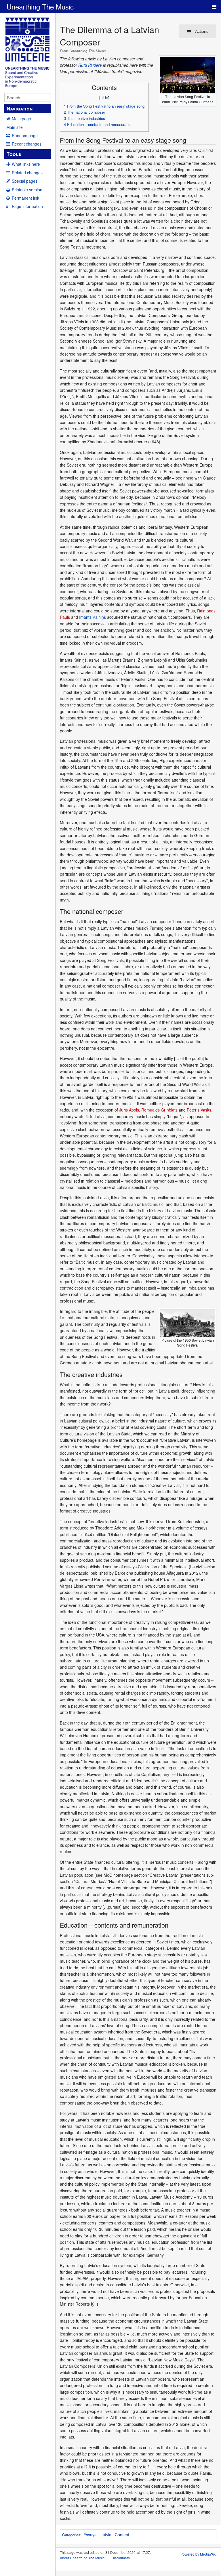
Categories (71, 2535)
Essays (90, 2535)
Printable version (27, 190)
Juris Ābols (129, 1110)
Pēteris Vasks (199, 1110)
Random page (25, 135)
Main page (21, 119)
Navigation (20, 108)
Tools (14, 154)
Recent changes (27, 144)
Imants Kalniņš (93, 617)
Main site (15, 127)
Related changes (27, 173)
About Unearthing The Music (82, 2558)
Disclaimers (121, 2558)
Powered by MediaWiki (198, 2554)
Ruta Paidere (90, 65)
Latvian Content (115, 2535)
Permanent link (25, 198)
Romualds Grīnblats (159, 1110)
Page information (27, 206)
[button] (62, 85)
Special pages (25, 181)
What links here (26, 164)
